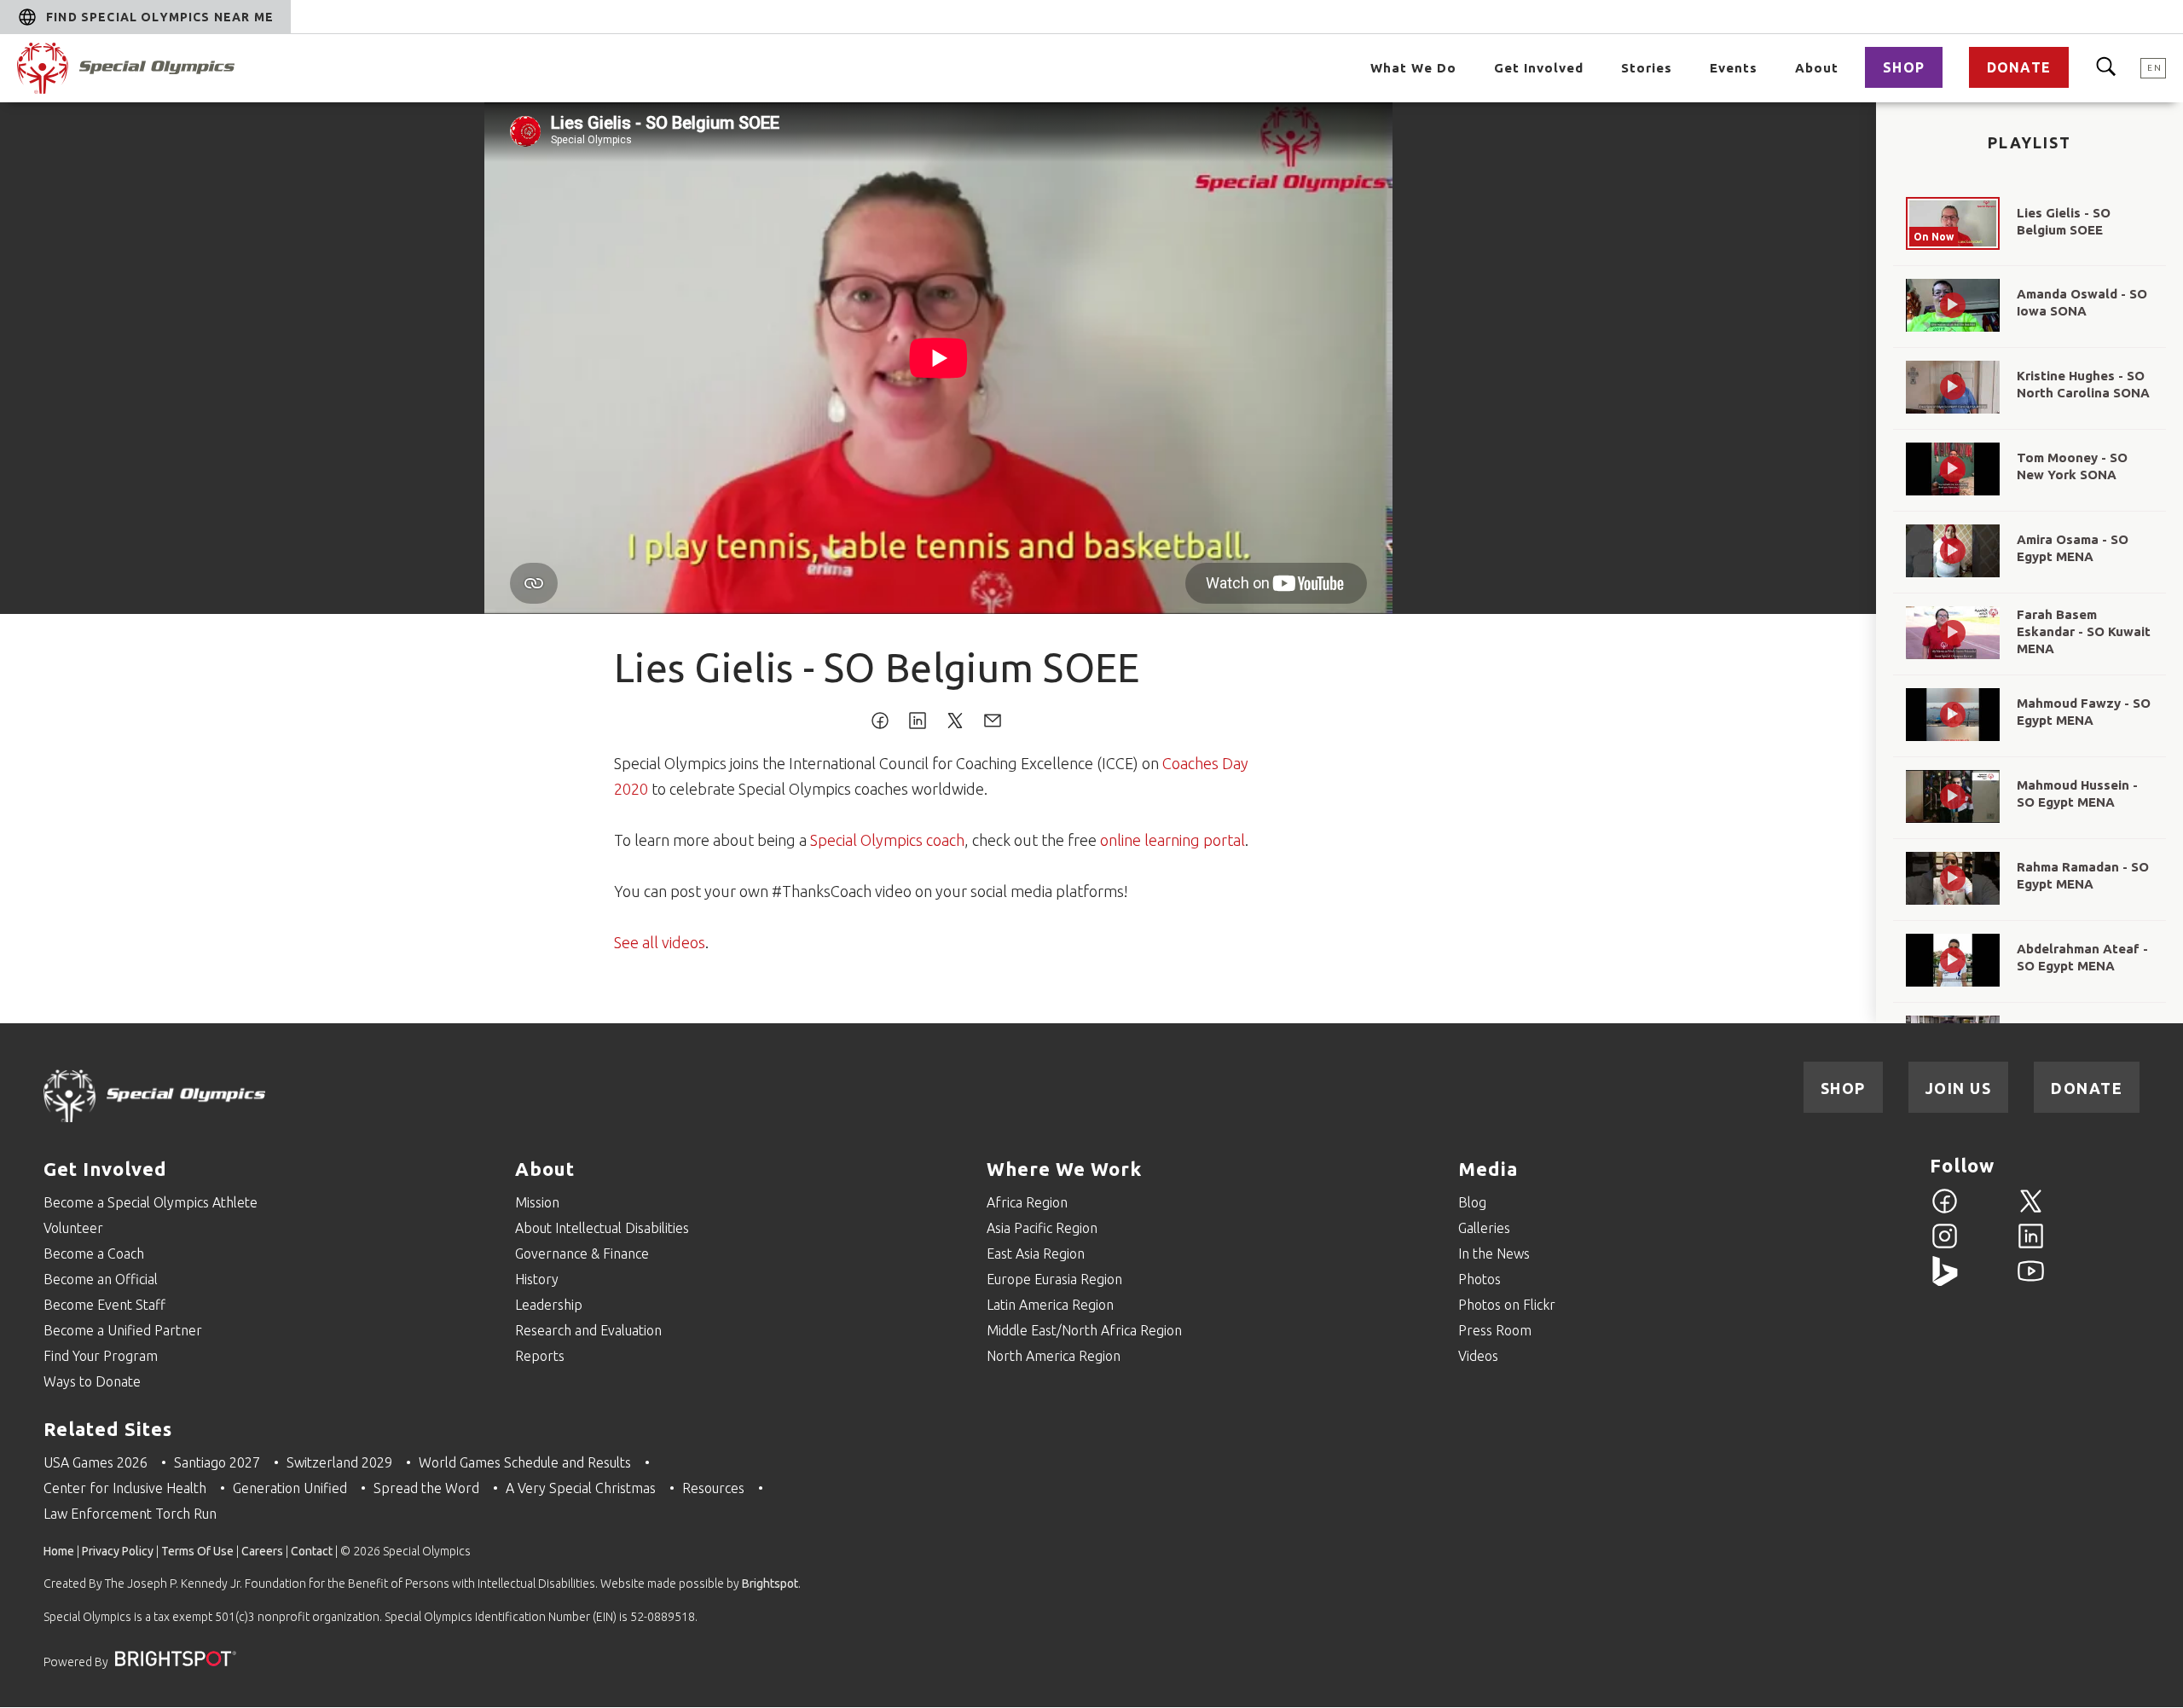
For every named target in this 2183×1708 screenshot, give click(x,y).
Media (1488, 1169)
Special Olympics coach (887, 840)
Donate (2019, 67)
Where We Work (1064, 1169)
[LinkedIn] (2031, 1246)
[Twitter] (2031, 1211)
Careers (262, 1551)
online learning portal (1173, 840)
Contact (312, 1551)
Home (59, 1551)
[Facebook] (1945, 1211)
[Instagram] (1945, 1246)
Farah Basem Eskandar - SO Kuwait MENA (2084, 631)
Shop (1904, 67)
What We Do (1413, 68)
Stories (1647, 68)
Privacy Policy (118, 1551)
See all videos (660, 942)
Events (1734, 68)
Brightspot (770, 1584)
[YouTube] (2031, 1281)
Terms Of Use (197, 1551)
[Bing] (1945, 1281)
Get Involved (1539, 68)
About (1817, 68)
